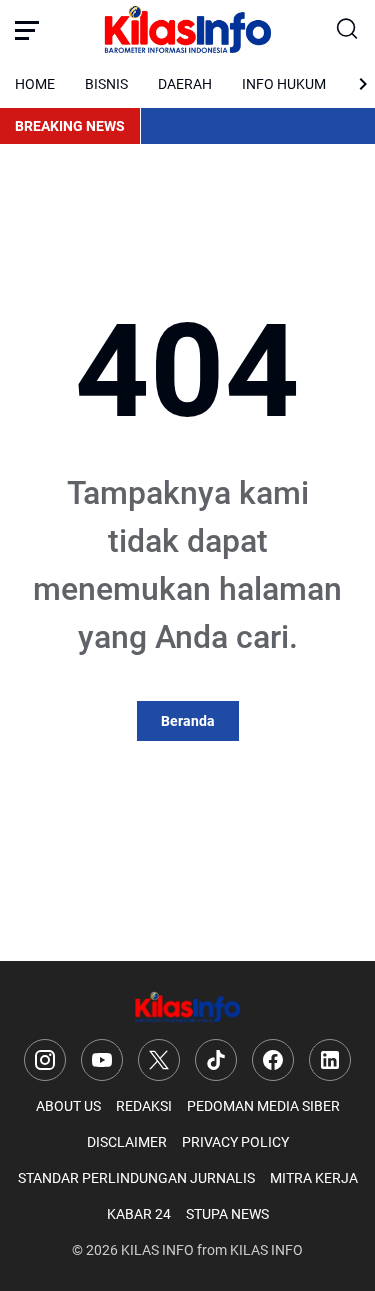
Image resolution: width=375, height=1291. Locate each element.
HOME (35, 84)
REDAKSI (144, 1106)
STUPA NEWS (227, 1214)
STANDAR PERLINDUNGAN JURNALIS (136, 1178)
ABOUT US (68, 1106)
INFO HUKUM (284, 84)
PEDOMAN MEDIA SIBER (263, 1106)
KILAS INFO (157, 1250)
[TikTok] (216, 1060)
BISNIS (106, 84)
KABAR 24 (139, 1214)
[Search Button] (348, 30)
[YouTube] (102, 1060)
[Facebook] (273, 1060)
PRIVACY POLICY (235, 1142)
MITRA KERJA (314, 1178)
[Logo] (188, 1007)
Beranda (188, 721)
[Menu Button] (27, 30)
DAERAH (185, 84)
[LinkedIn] (330, 1060)
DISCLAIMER (127, 1142)
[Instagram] (45, 1060)
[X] (159, 1060)
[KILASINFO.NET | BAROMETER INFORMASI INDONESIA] (187, 30)
